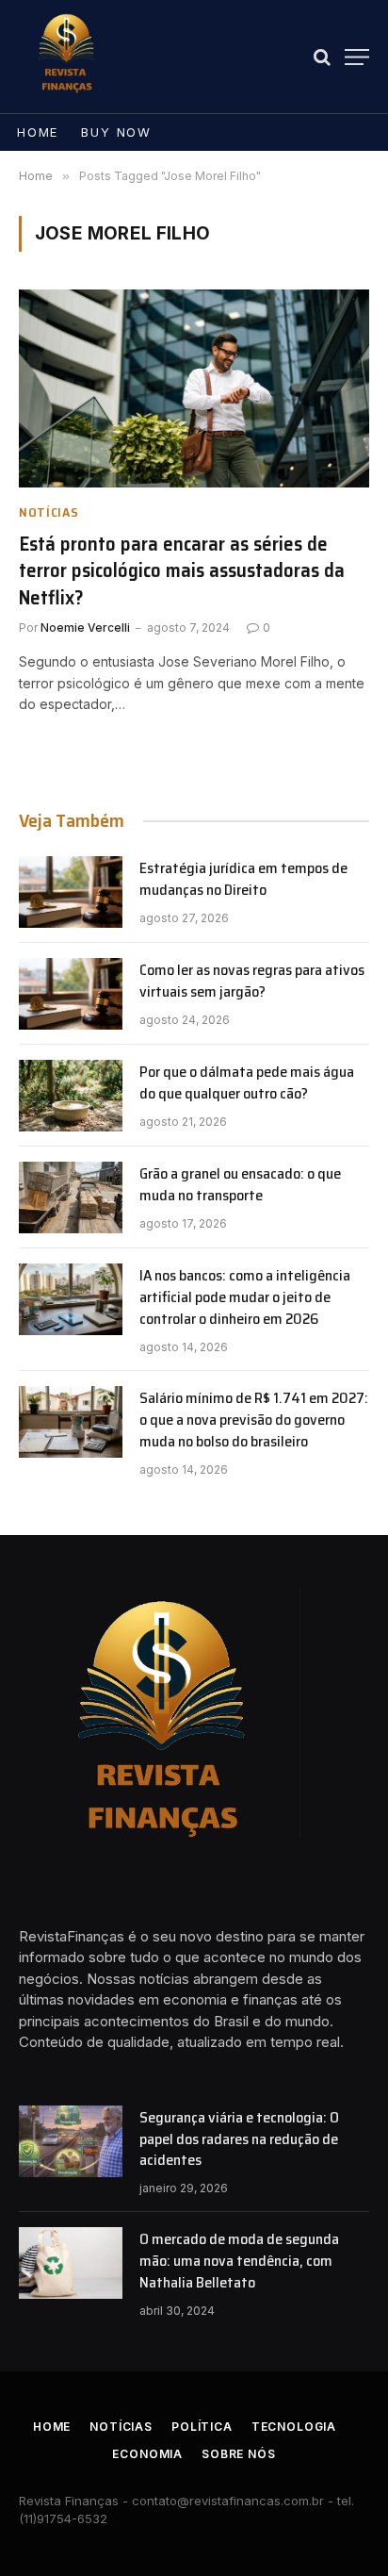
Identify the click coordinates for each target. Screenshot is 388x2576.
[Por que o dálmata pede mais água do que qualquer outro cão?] (71, 1096)
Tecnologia (294, 2427)
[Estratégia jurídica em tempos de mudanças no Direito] (71, 892)
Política (202, 2427)
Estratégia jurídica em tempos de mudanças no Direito (243, 879)
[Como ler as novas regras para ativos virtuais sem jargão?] (71, 994)
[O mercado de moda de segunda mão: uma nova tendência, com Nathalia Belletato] (71, 2263)
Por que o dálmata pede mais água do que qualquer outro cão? (247, 1082)
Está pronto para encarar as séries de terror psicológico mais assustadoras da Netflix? (182, 570)
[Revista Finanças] (66, 57)
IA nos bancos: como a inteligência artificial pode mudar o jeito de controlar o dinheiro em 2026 (245, 1297)
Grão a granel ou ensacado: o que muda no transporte (240, 1184)
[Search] (322, 57)
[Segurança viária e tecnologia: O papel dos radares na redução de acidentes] (71, 2141)
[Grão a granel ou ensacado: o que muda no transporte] (71, 1197)
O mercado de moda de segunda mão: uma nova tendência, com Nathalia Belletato (239, 2261)
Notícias (121, 2427)
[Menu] (357, 57)
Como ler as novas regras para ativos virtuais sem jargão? (252, 981)
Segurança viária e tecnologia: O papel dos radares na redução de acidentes (239, 2139)
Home (38, 132)
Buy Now (116, 132)
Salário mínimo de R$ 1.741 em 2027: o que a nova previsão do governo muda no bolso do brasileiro (254, 1420)
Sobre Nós (239, 2454)
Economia (147, 2454)
